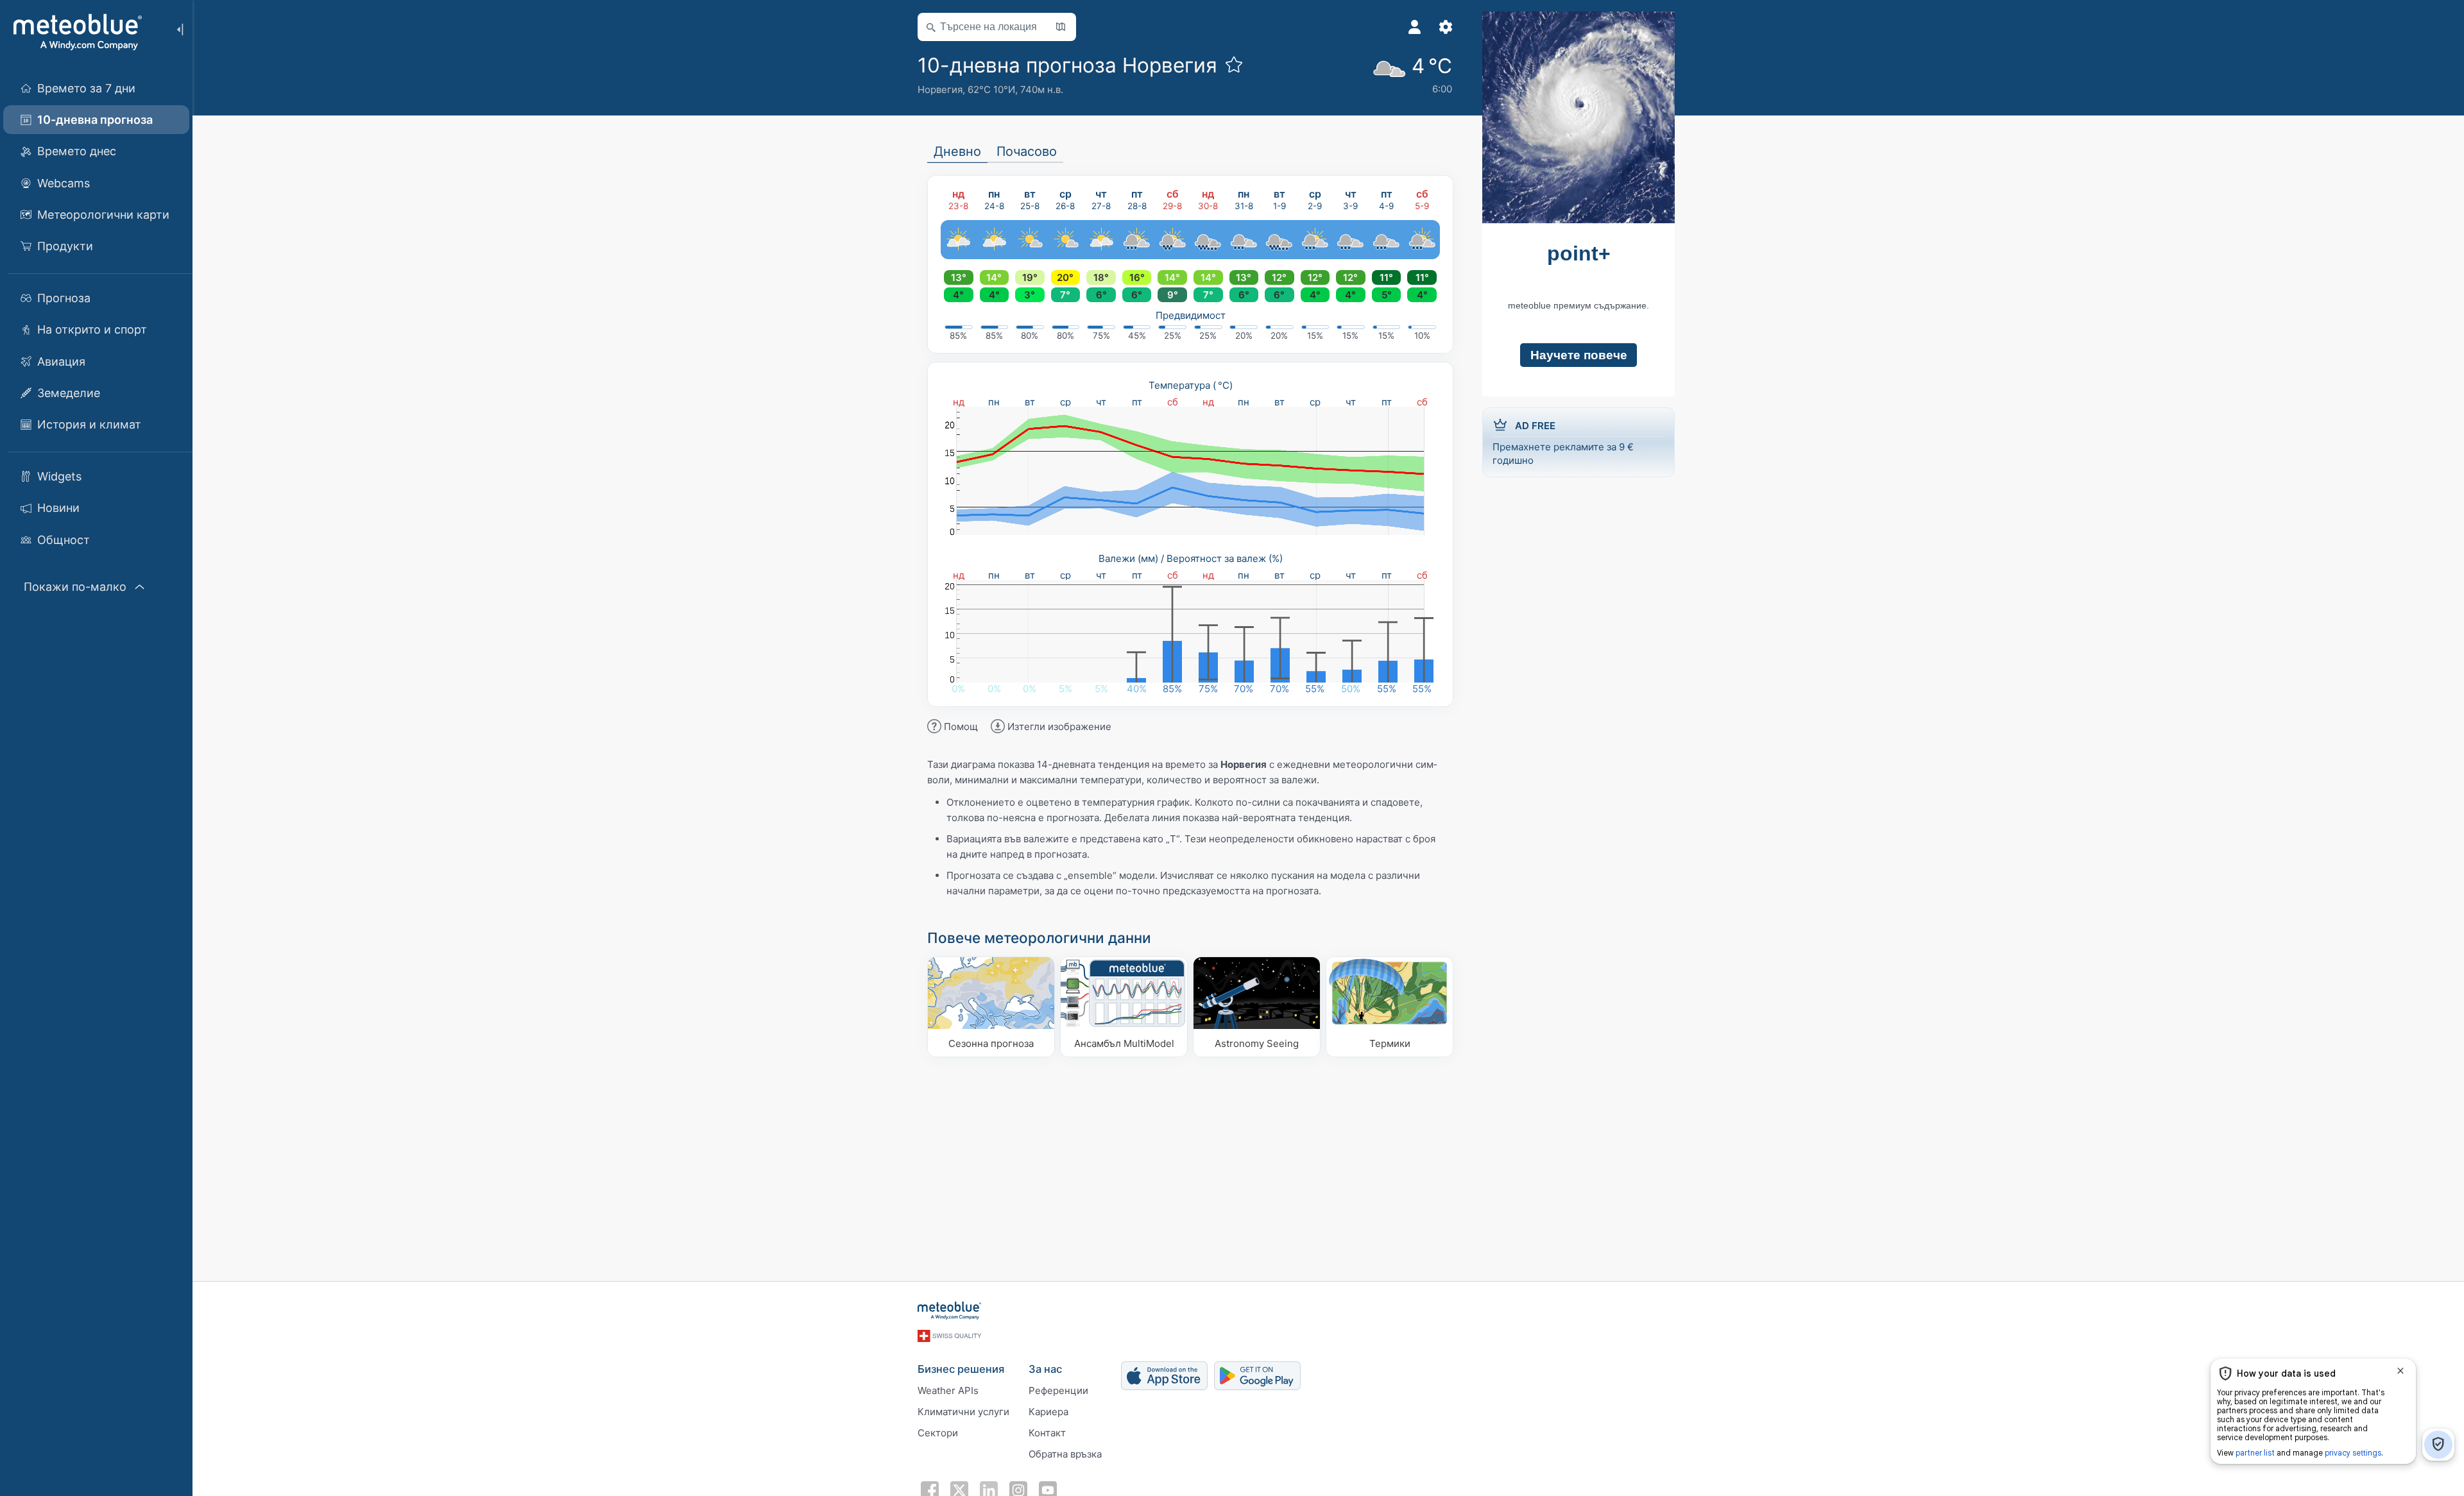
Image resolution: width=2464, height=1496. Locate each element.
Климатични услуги (963, 1412)
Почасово (1027, 151)
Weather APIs (948, 1390)
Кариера (1048, 1412)
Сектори (938, 1433)
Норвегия (940, 89)
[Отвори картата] (1061, 27)
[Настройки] (1446, 27)
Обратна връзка (1065, 1454)
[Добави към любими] (1234, 64)
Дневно (957, 151)
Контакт (1047, 1433)
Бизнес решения (961, 1369)
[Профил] (1415, 27)
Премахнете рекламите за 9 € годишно (1563, 443)
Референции (1058, 1390)
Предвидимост (1191, 315)
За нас (1045, 1369)
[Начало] (76, 32)
